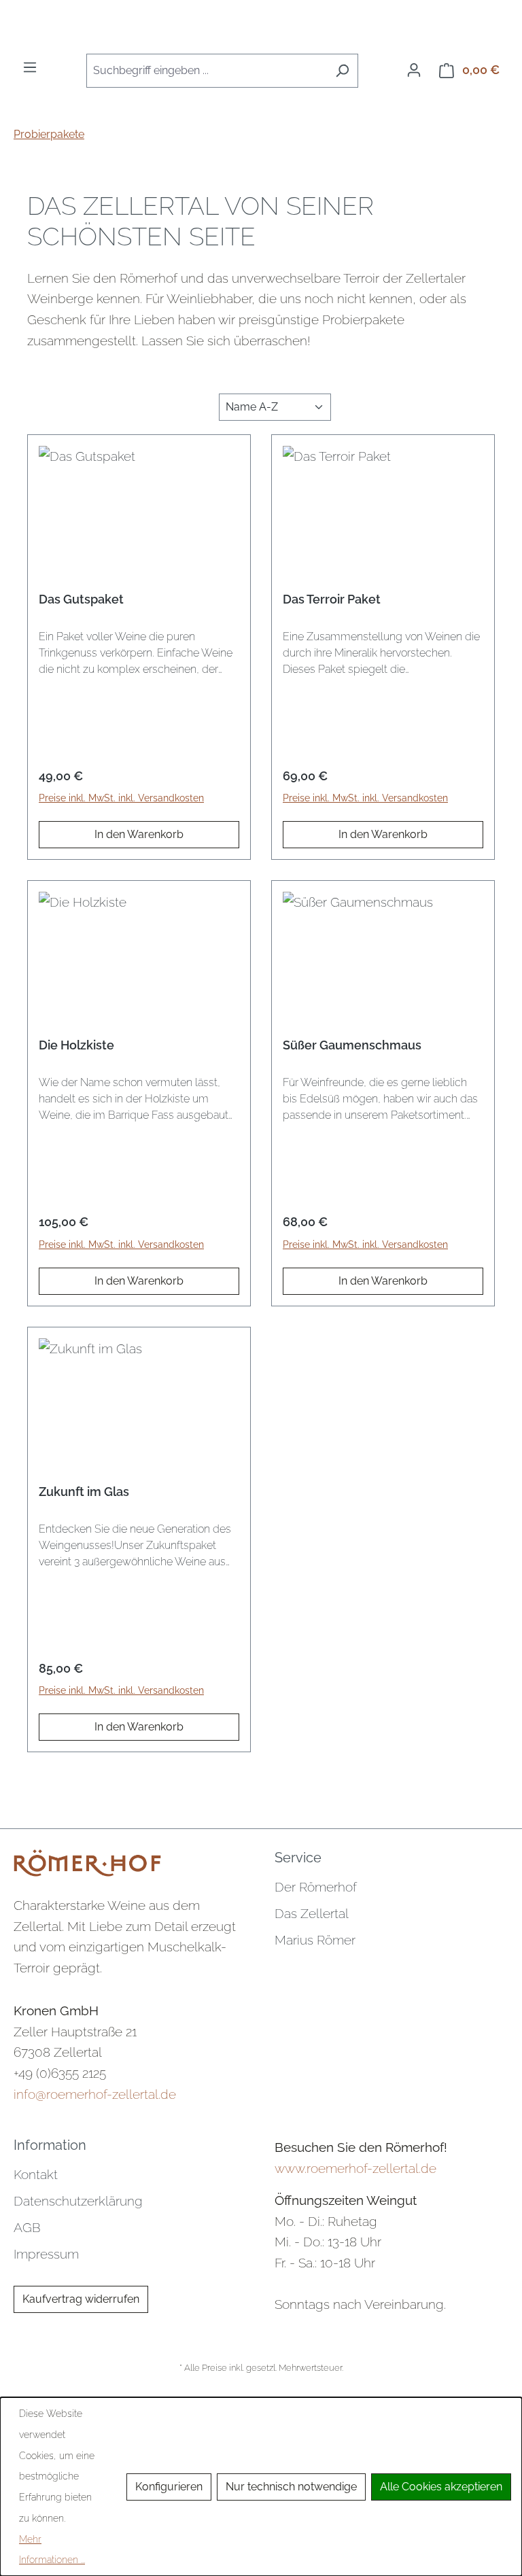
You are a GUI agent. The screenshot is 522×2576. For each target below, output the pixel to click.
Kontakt (36, 2174)
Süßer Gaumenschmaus (352, 1045)
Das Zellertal (312, 1913)
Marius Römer (315, 1940)
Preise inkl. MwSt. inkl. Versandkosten (121, 798)
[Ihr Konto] (414, 70)
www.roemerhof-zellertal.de (355, 2168)
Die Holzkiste (76, 1045)
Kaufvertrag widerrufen (81, 2299)
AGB (27, 2227)
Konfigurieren (169, 2487)
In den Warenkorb (139, 834)
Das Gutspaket (81, 599)
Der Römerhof (316, 1887)
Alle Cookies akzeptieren (441, 2487)
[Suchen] (342, 71)
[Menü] (30, 67)
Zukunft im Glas (84, 1492)
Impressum (46, 2254)
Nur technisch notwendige (291, 2487)
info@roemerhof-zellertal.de (95, 2094)
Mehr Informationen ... (52, 2550)
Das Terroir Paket (332, 599)
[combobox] (207, 71)
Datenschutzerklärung (78, 2201)
